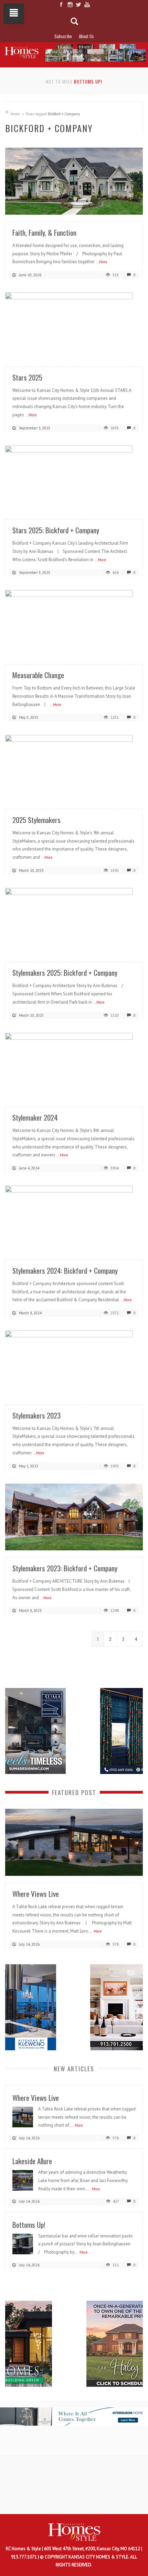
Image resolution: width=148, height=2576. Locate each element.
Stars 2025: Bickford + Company (56, 530)
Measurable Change (38, 675)
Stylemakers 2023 (36, 1415)
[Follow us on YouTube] (87, 4)
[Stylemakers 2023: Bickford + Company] (74, 1516)
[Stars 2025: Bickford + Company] (74, 478)
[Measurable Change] (74, 623)
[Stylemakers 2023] (74, 1364)
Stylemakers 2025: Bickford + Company (65, 972)
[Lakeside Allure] (23, 2180)
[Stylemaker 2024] (74, 1066)
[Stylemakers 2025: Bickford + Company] (74, 921)
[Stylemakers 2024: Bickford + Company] (74, 1219)
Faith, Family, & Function (44, 232)
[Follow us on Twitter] (78, 4)
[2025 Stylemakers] (74, 768)
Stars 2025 (27, 377)
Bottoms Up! (88, 82)
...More (102, 262)
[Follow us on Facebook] (61, 4)
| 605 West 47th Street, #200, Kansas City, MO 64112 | (92, 2549)
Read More (124, 207)
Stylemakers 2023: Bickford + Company (65, 1568)
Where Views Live (36, 1894)
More (98, 1931)
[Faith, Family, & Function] (74, 181)
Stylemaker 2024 (35, 1117)
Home (15, 114)
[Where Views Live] (74, 1842)
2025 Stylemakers (36, 820)
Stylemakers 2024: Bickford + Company (65, 1270)
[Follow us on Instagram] (70, 4)
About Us (86, 36)
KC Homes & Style (24, 2549)
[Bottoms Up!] (23, 2243)
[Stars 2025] (74, 326)
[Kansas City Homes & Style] (74, 51)
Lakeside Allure (32, 2161)
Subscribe (63, 36)
